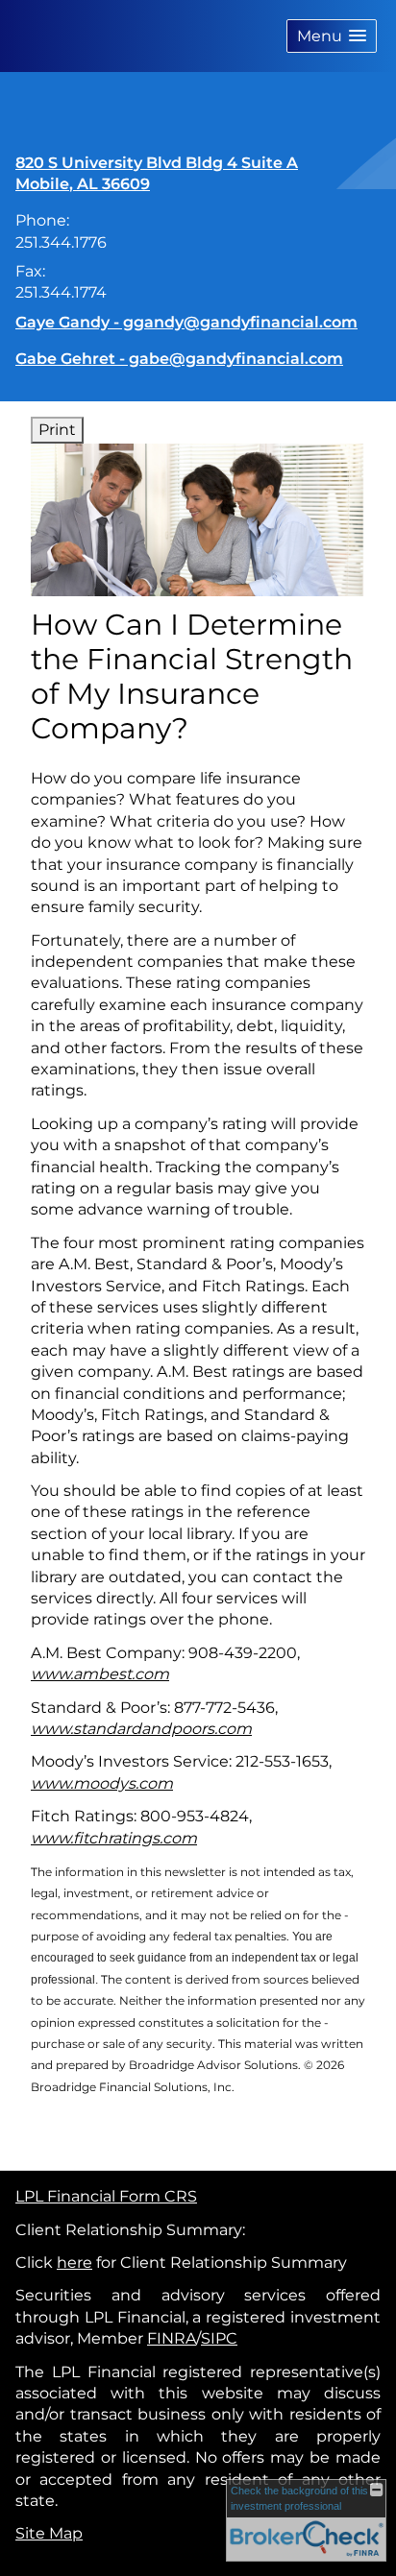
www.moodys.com (102, 1783)
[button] (332, 36)
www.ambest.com (100, 1674)
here (74, 2263)
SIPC (219, 2338)
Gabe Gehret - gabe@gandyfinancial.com (179, 359)
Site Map (49, 2533)
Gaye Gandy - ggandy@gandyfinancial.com (186, 322)
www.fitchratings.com (114, 1838)
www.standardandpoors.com (141, 1729)
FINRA (172, 2338)
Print (57, 430)
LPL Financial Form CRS (106, 2196)
